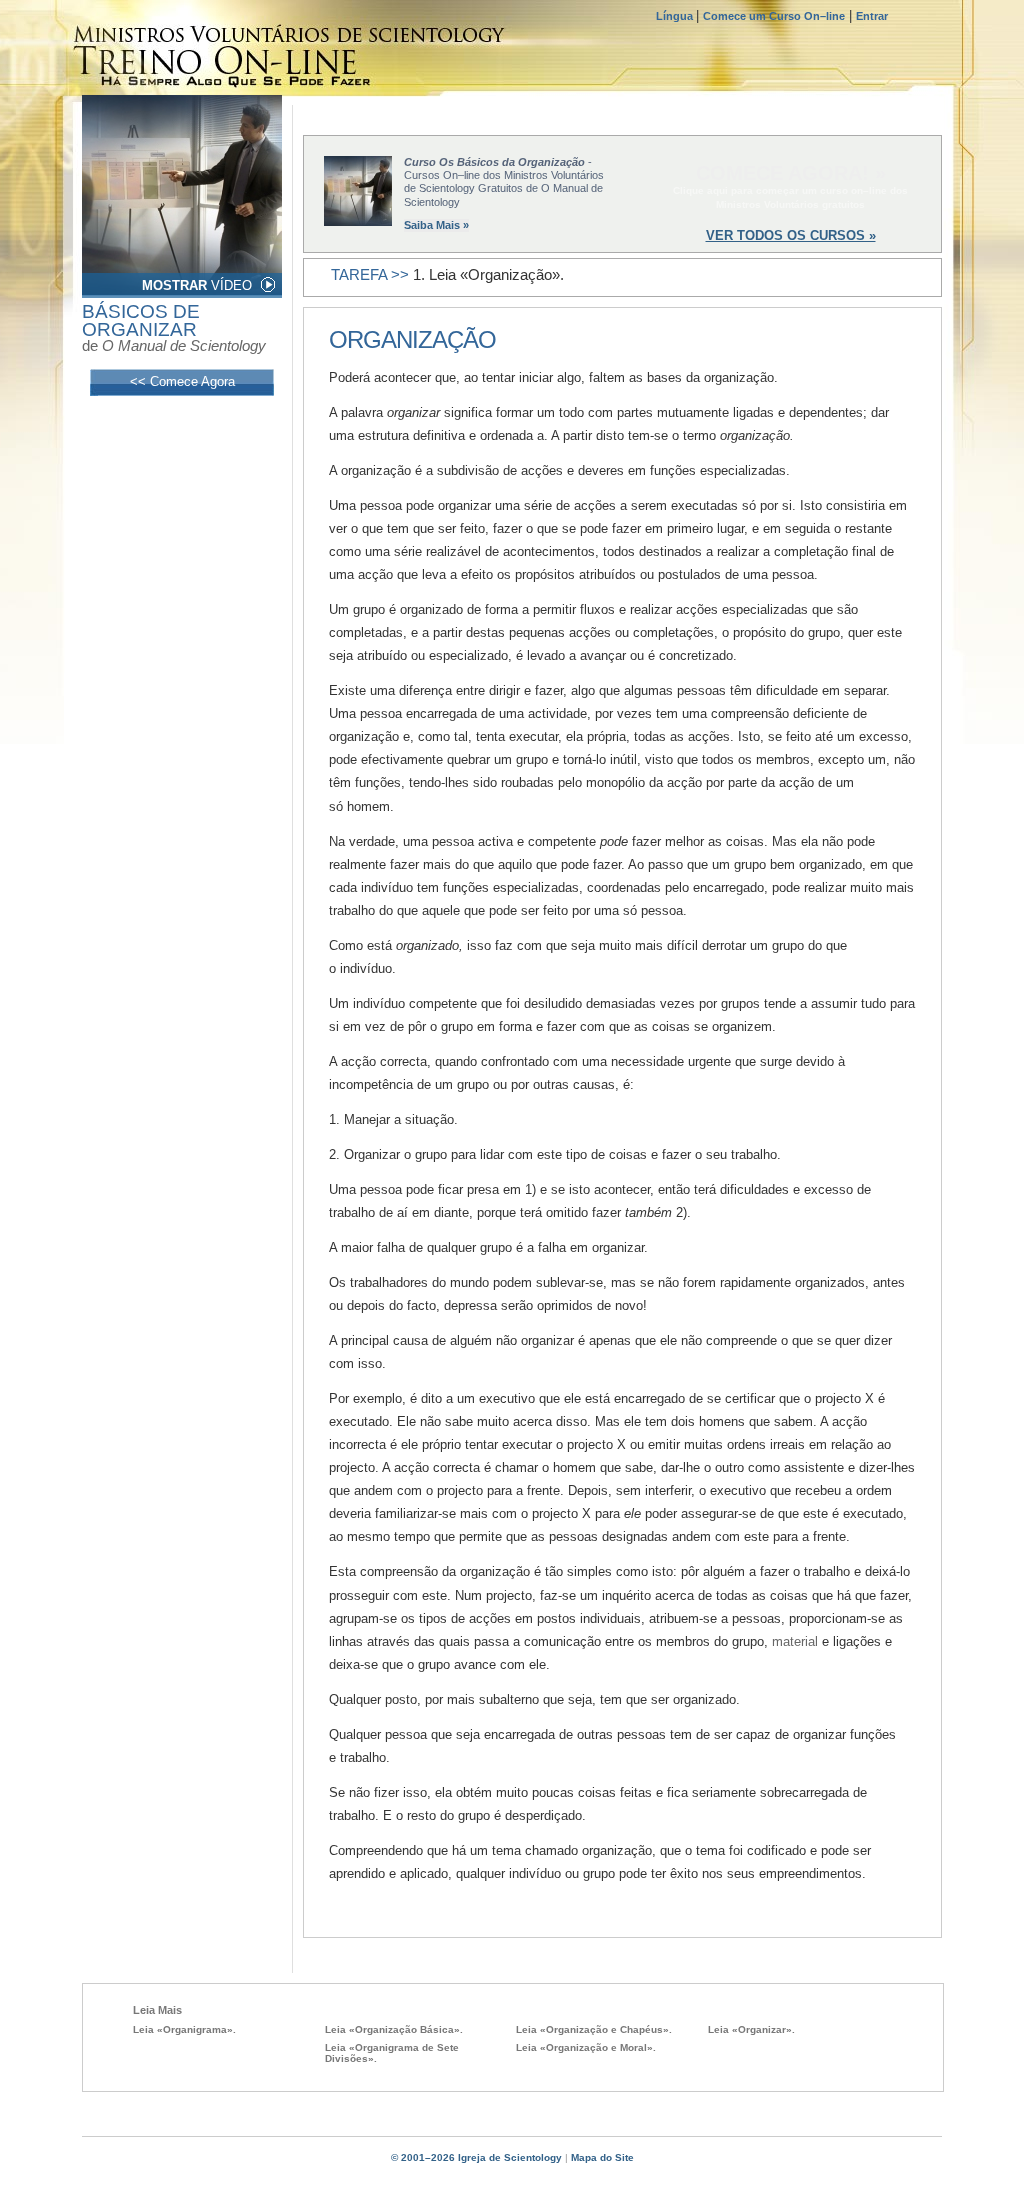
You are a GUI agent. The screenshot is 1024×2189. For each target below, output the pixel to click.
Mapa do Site (602, 2157)
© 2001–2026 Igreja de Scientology (476, 2157)
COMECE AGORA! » (791, 173)
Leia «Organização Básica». (394, 2029)
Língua (676, 16)
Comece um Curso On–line (774, 16)
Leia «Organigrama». (184, 2029)
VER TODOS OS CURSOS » (791, 235)
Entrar (872, 16)
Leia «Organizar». (751, 2029)
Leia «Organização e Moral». (586, 2047)
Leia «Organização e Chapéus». (594, 2029)
